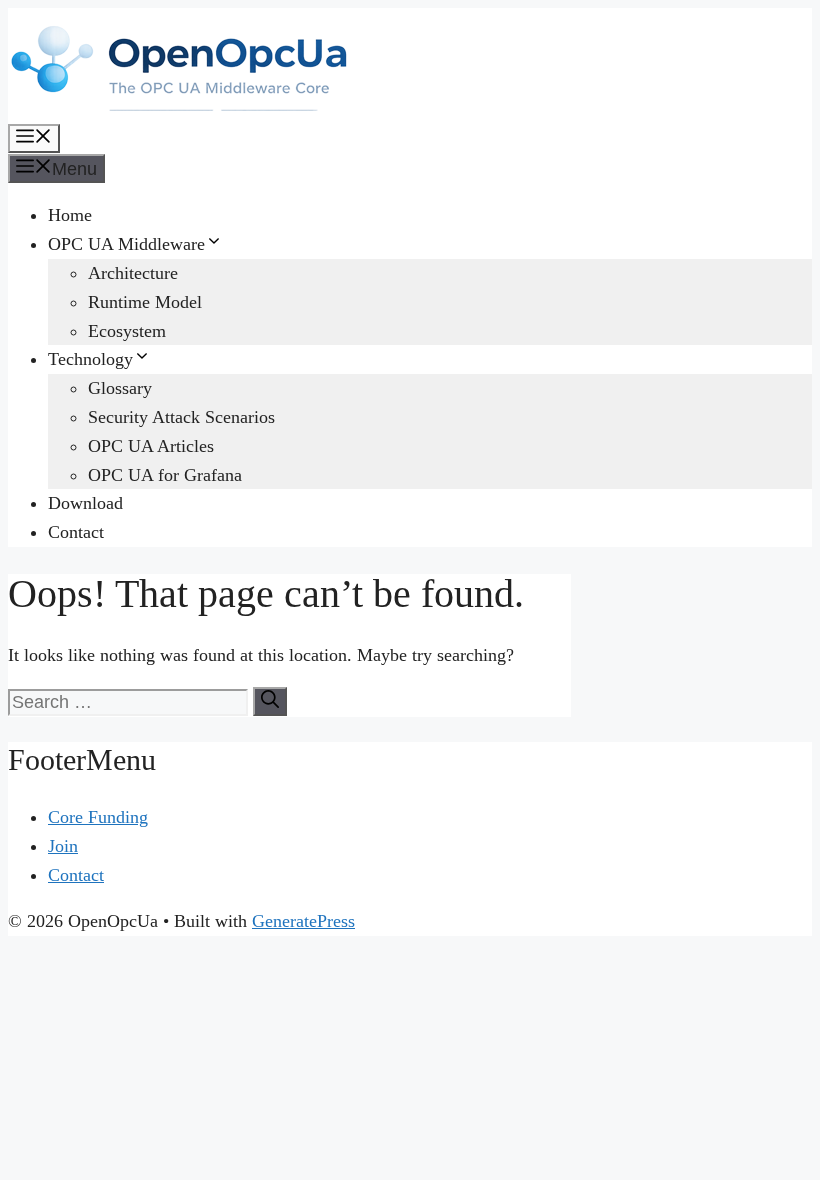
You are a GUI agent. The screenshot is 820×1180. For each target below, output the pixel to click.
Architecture (133, 273)
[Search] (270, 701)
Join (63, 846)
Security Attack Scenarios (181, 417)
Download (85, 503)
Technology (90, 359)
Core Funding (98, 817)
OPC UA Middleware (126, 244)
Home (70, 215)
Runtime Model (145, 302)
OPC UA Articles (151, 446)
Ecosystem (127, 331)
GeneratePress (303, 921)
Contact (76, 532)
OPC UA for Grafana (165, 475)
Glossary (120, 388)
